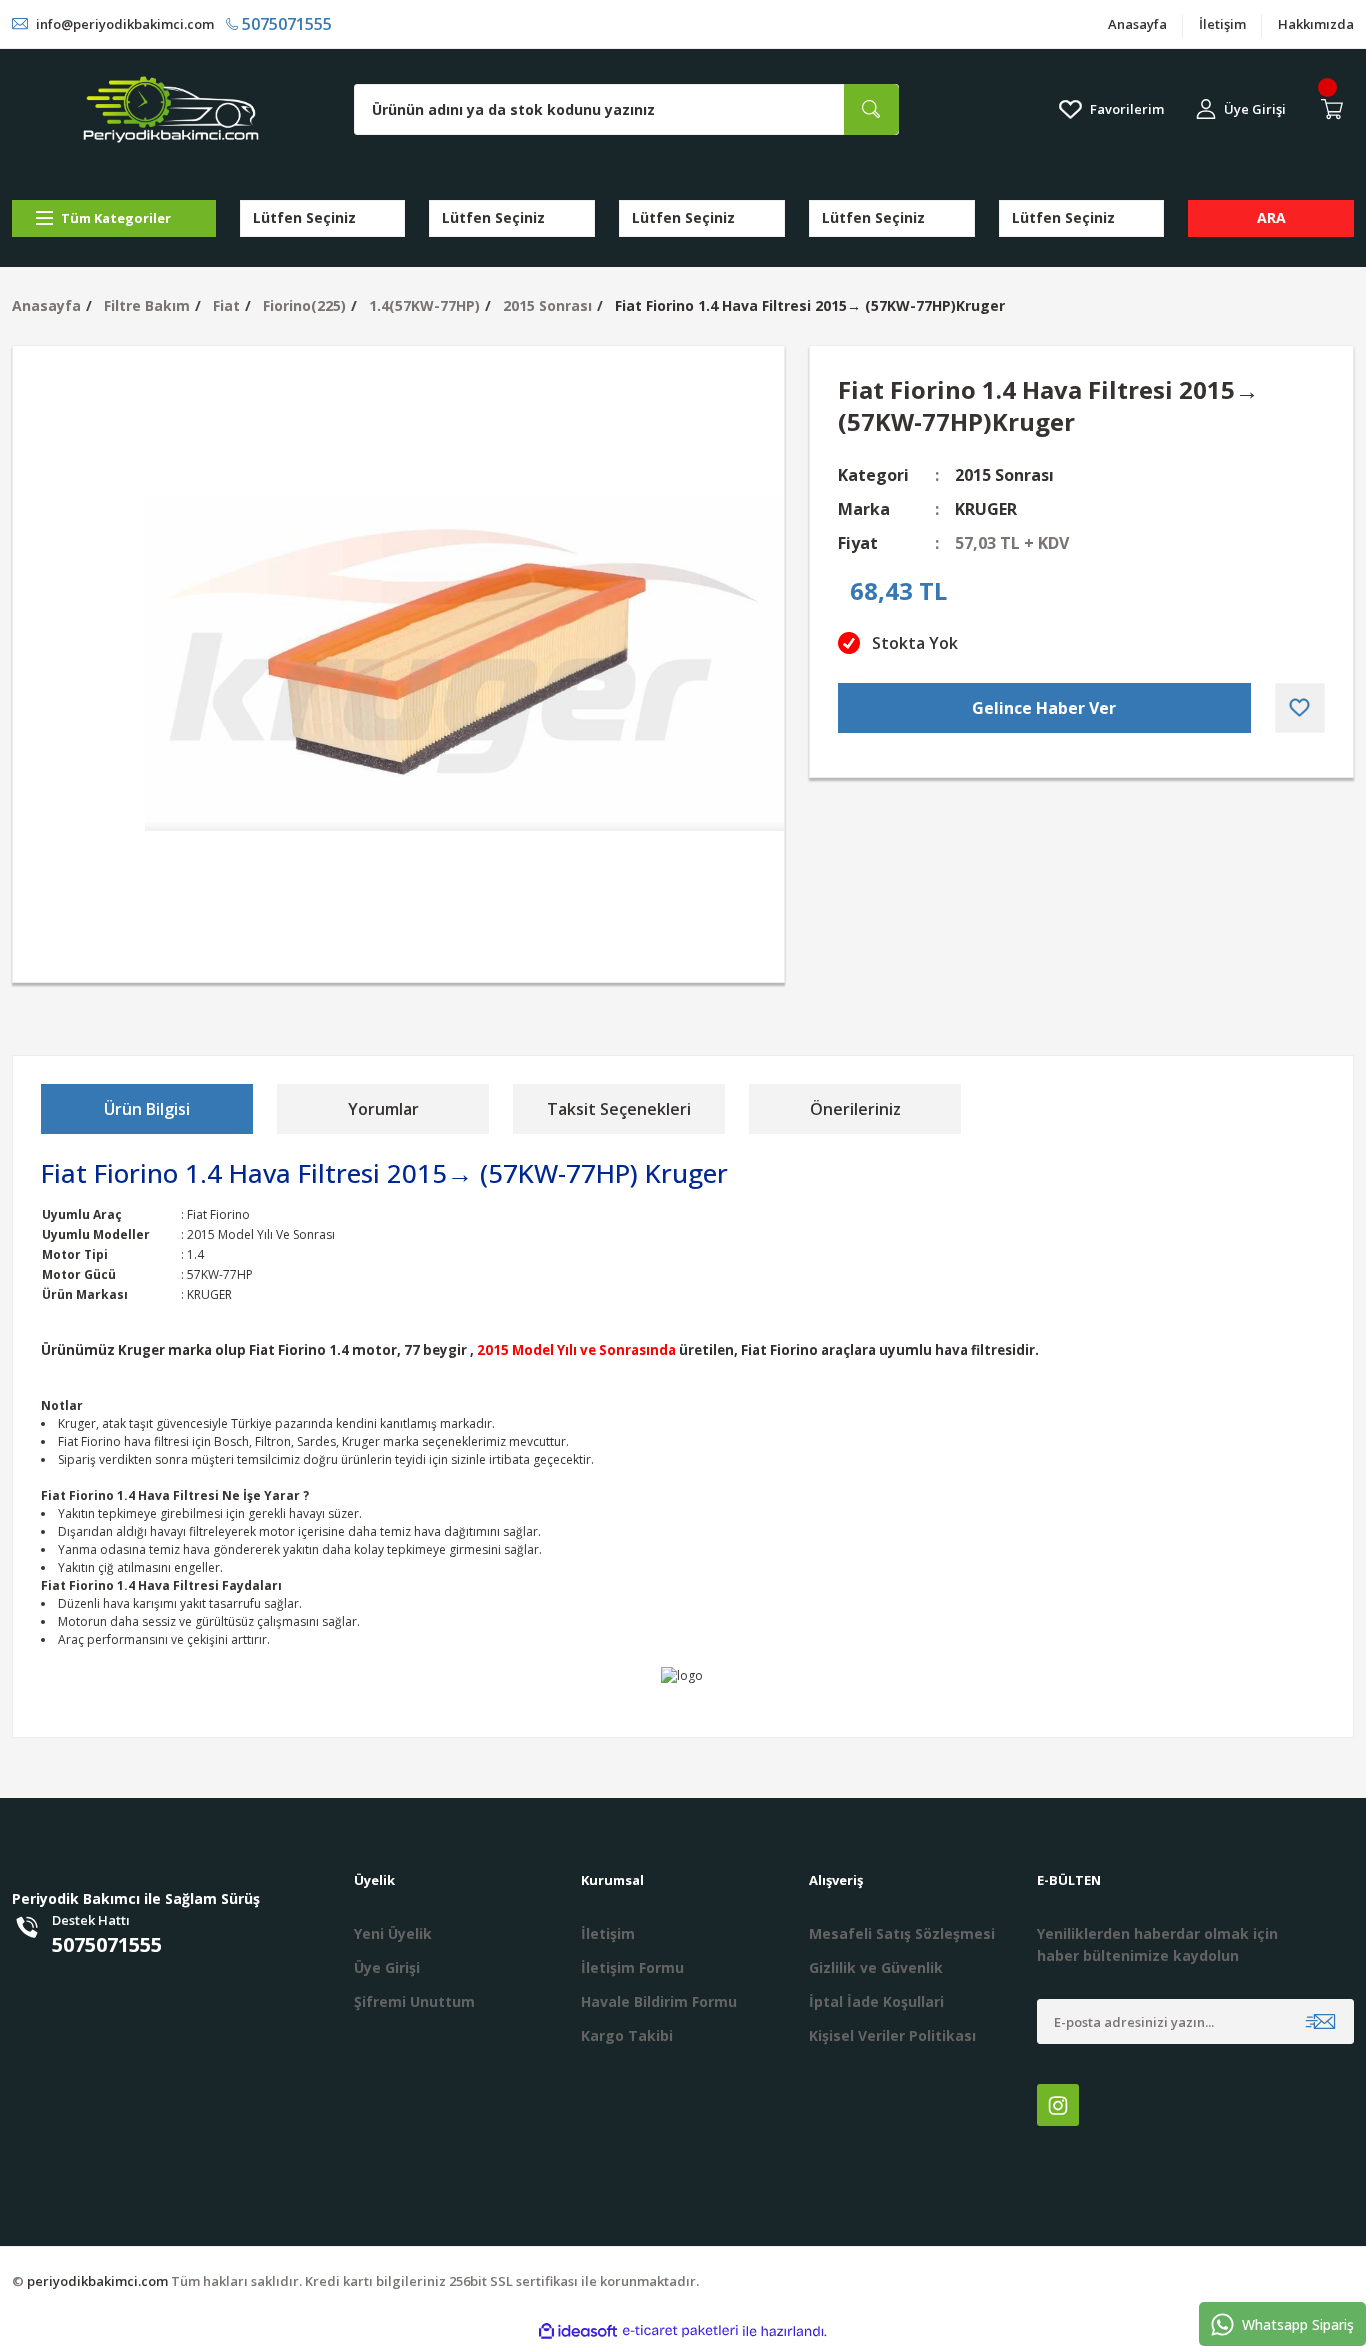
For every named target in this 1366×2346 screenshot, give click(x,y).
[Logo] (171, 109)
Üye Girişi (387, 1967)
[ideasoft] (578, 2331)
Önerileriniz (855, 1109)
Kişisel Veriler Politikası (892, 2035)
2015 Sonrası (1004, 475)
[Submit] (1320, 2021)
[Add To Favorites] (1300, 708)
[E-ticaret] (680, 2331)
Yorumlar (383, 1109)
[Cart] (1336, 109)
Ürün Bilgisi (147, 1109)
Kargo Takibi (627, 2035)
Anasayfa (1137, 24)
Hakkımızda (1316, 24)
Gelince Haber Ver (1044, 708)
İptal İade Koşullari (876, 2001)
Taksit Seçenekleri (619, 1109)
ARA (1271, 217)
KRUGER (986, 509)
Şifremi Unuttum (414, 2001)
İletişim (1222, 24)
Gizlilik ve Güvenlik (876, 1967)
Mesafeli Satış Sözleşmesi (902, 1933)
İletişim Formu (632, 1967)
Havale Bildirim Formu (659, 2001)
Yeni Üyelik (393, 1933)
